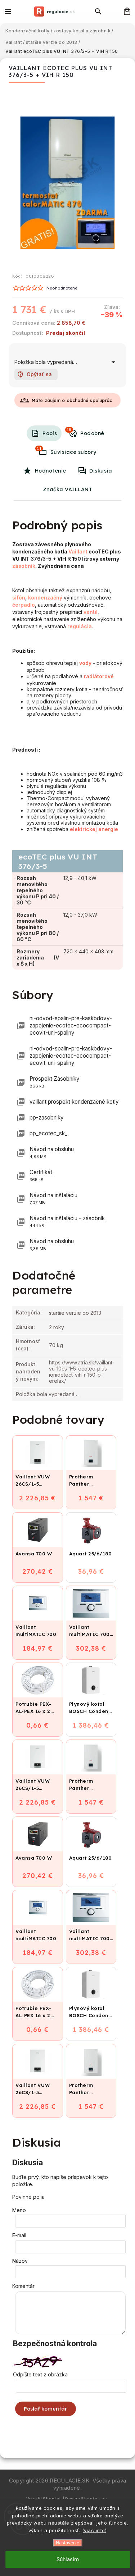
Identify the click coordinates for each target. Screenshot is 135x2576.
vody (85, 663)
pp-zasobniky (47, 1118)
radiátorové (99, 676)
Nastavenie (67, 2543)
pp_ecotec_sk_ (48, 1133)
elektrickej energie (94, 829)
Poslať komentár (46, 2409)
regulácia (80, 626)
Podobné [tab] (85, 432)
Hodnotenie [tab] (51, 471)
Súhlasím (68, 2559)
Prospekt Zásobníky (55, 1082)
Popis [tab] (50, 433)
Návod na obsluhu (52, 1152)
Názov (20, 2261)
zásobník (24, 566)
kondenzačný (45, 598)
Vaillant (78, 551)
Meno (19, 2210)
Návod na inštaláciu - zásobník (67, 1221)
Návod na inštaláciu (53, 1198)
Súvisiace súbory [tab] (67, 451)
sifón (19, 598)
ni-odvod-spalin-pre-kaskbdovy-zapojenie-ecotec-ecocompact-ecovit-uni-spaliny (71, 1025)
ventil (91, 612)
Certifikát (41, 1175)
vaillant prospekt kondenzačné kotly (74, 1102)
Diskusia (101, 471)
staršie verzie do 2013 (75, 1313)
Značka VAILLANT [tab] (68, 489)
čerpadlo (24, 605)
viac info (94, 2530)
